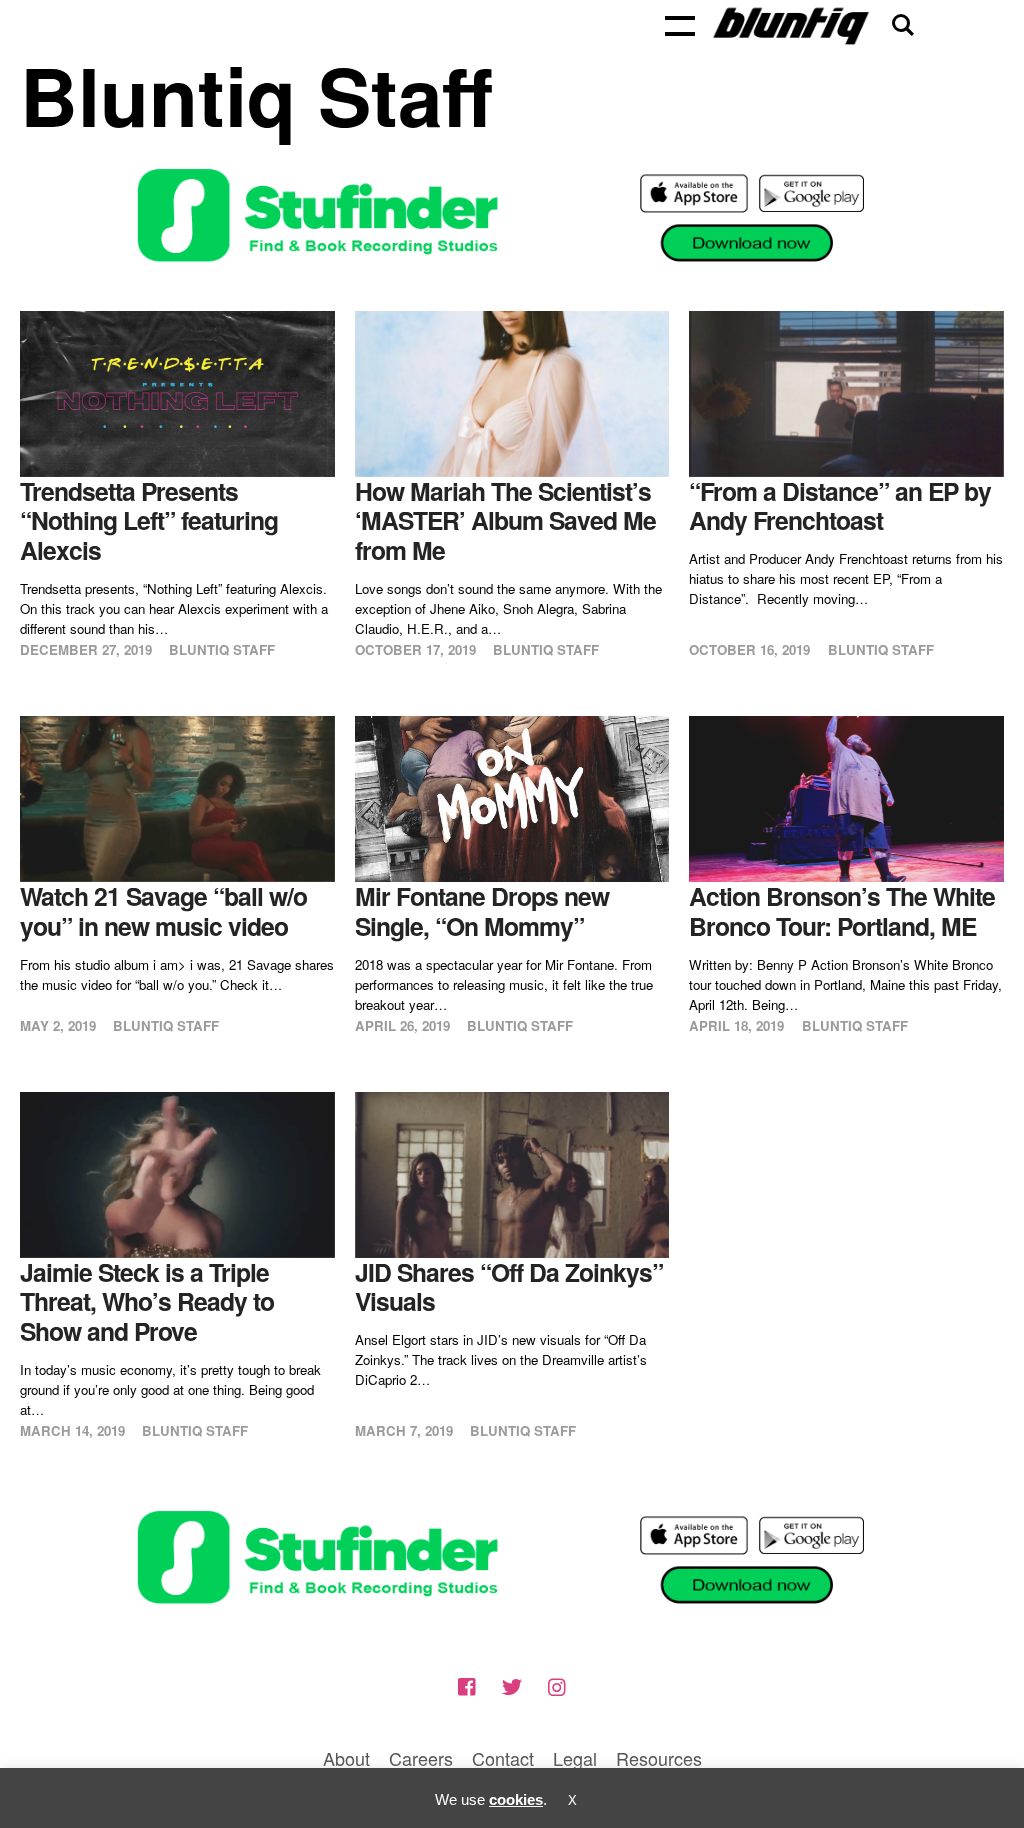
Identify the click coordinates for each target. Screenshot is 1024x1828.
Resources (659, 1758)
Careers (421, 1758)
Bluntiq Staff (222, 649)
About (346, 1758)
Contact (503, 1758)
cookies (516, 1799)
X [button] (572, 1800)
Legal (575, 1758)
